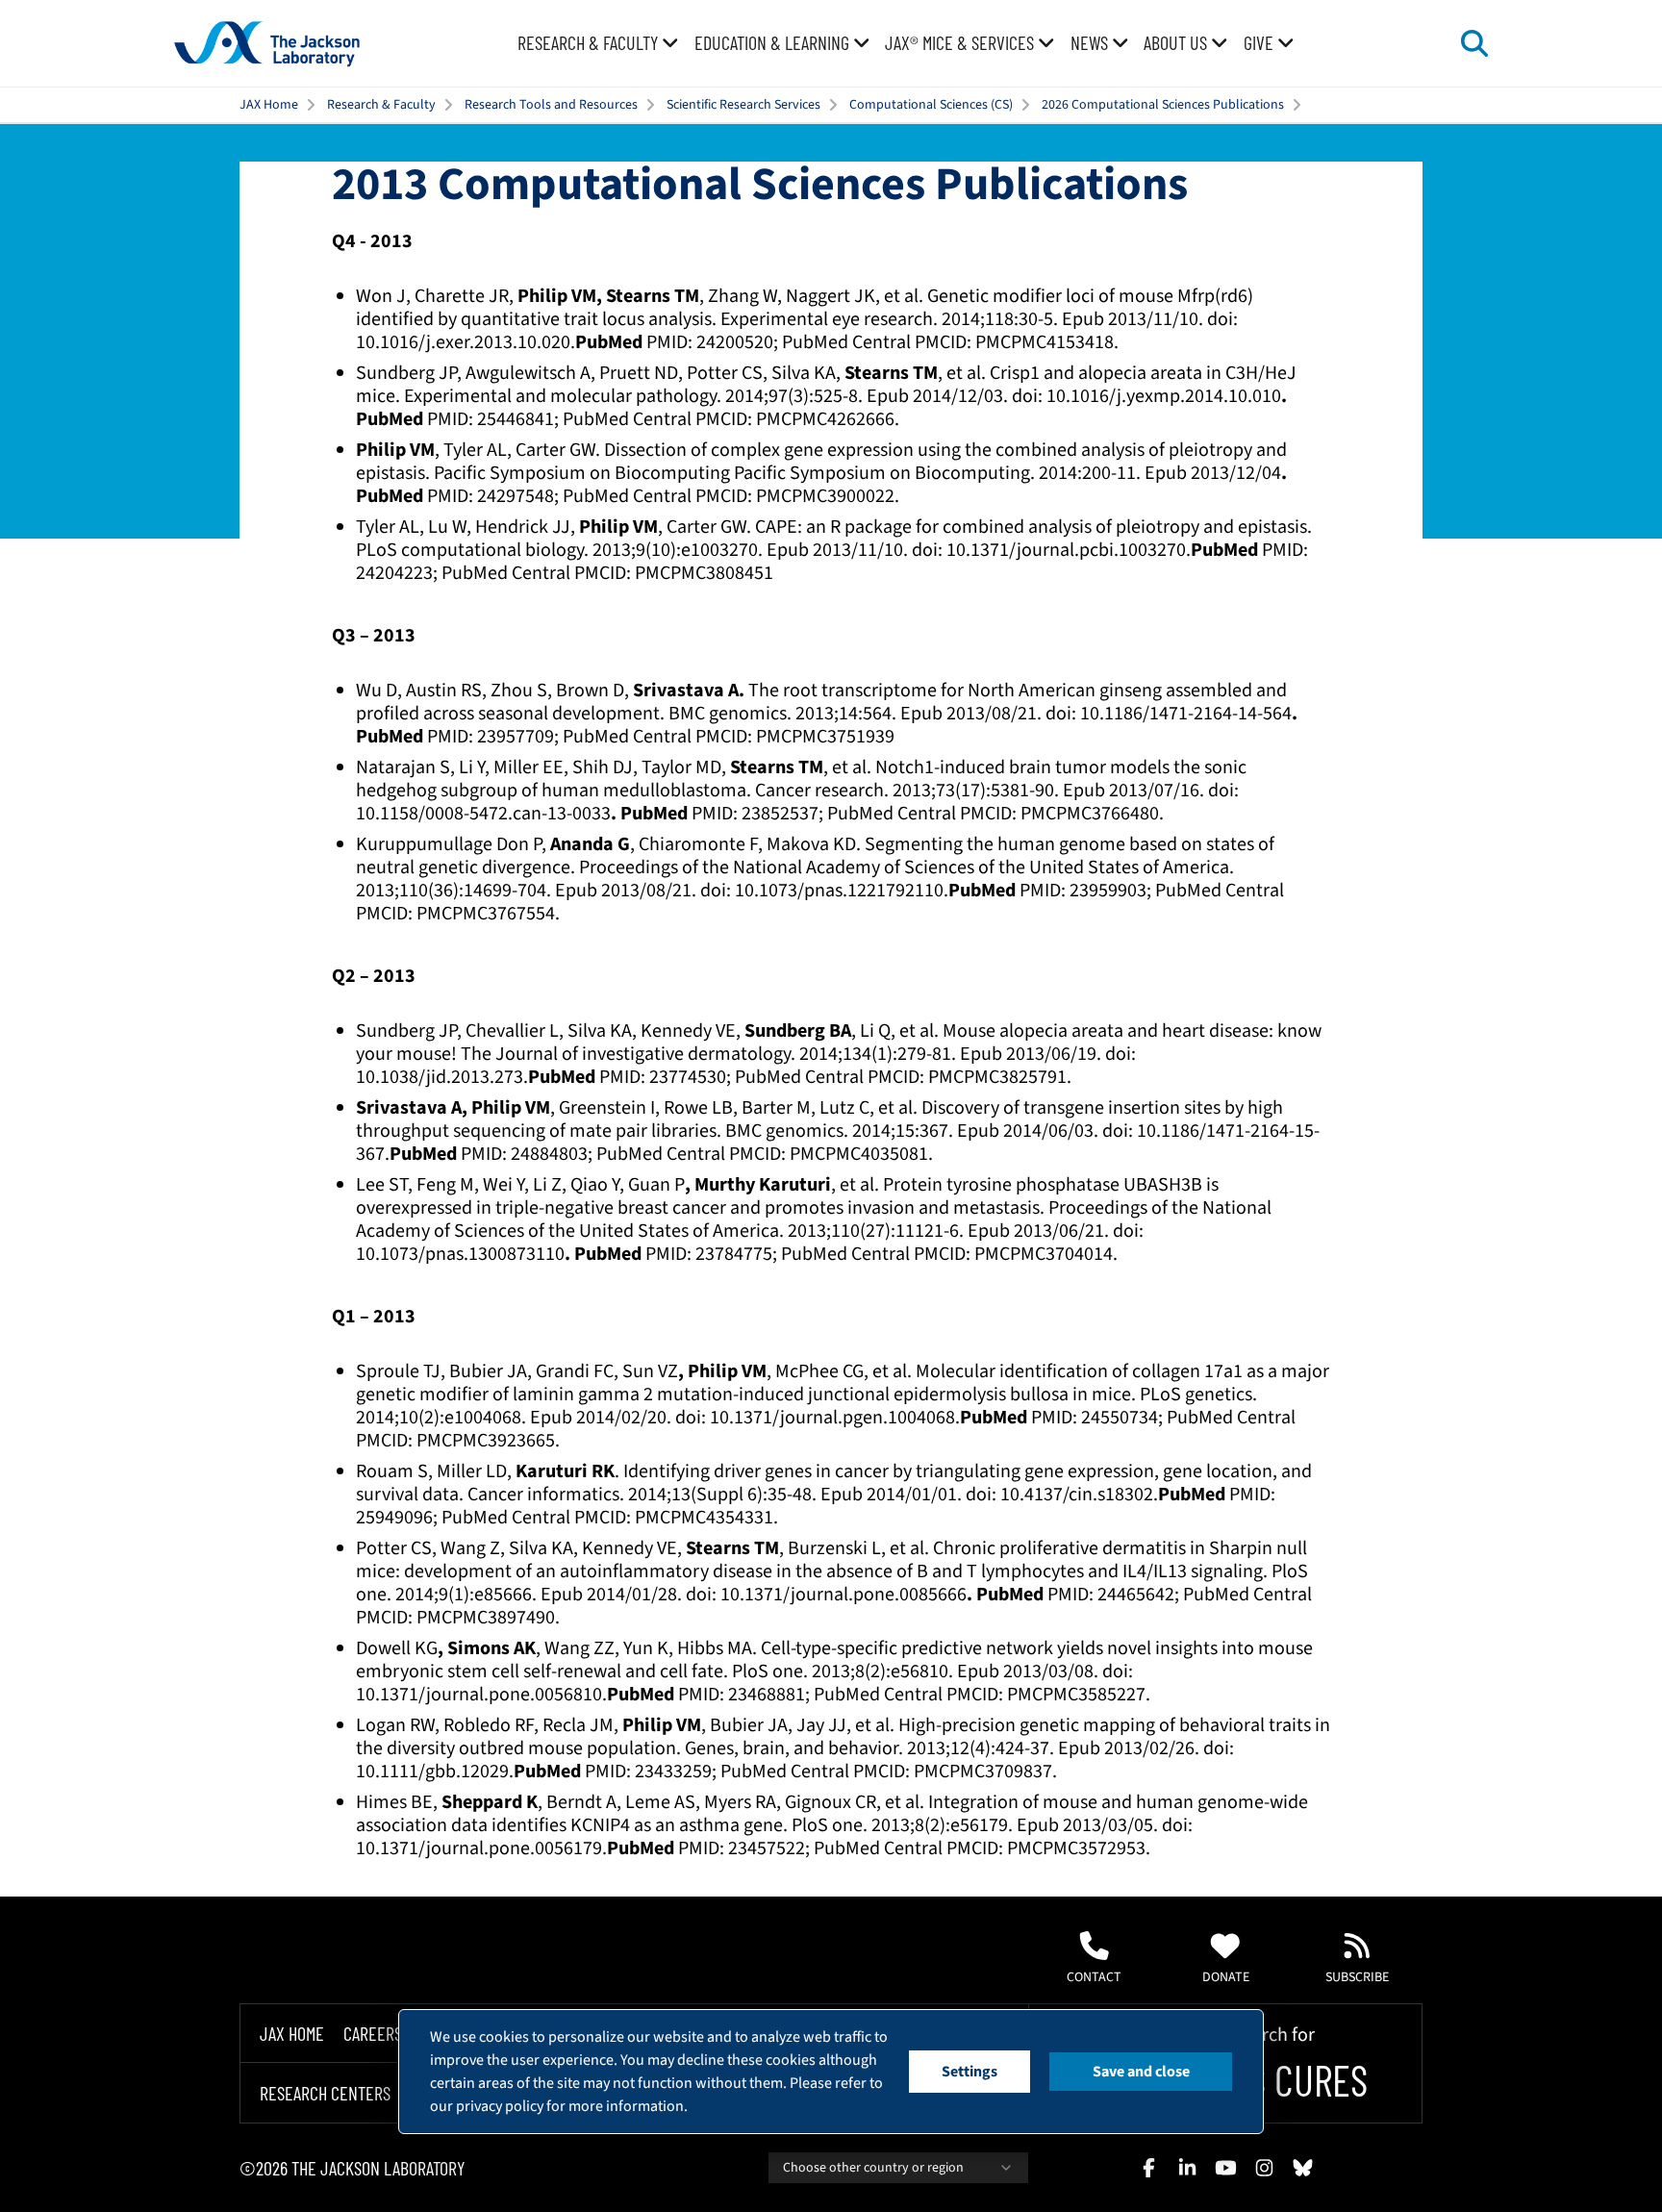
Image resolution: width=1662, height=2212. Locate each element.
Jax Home (292, 2033)
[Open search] (1474, 43)
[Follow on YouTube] (1225, 2168)
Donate (1226, 1977)
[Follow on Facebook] (1148, 2168)
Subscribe (1357, 1977)
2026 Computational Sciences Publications (1163, 105)
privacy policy (500, 2106)
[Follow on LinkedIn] (1187, 2168)
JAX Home (269, 105)
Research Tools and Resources (551, 105)
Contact (1094, 1977)
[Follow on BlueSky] (1302, 2168)
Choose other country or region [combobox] (873, 2168)
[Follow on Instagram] (1264, 2168)
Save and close (1141, 2072)
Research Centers (325, 2094)
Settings (969, 2072)
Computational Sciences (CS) (931, 105)
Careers (373, 2033)
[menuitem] (598, 43)
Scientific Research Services (743, 105)
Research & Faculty (381, 105)
